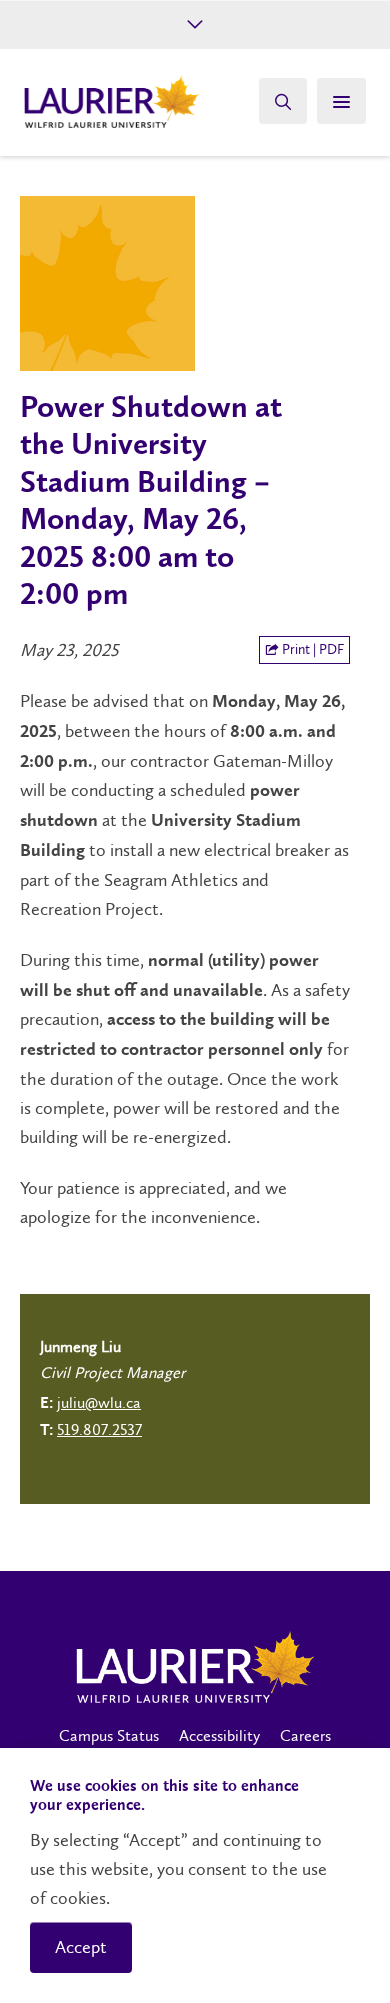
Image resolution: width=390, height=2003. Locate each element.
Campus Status (109, 1735)
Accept (81, 1947)
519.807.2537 (99, 1429)
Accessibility (219, 1735)
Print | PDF (311, 649)
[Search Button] (283, 101)
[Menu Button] (341, 101)
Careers (305, 1735)
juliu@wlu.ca (99, 1402)
